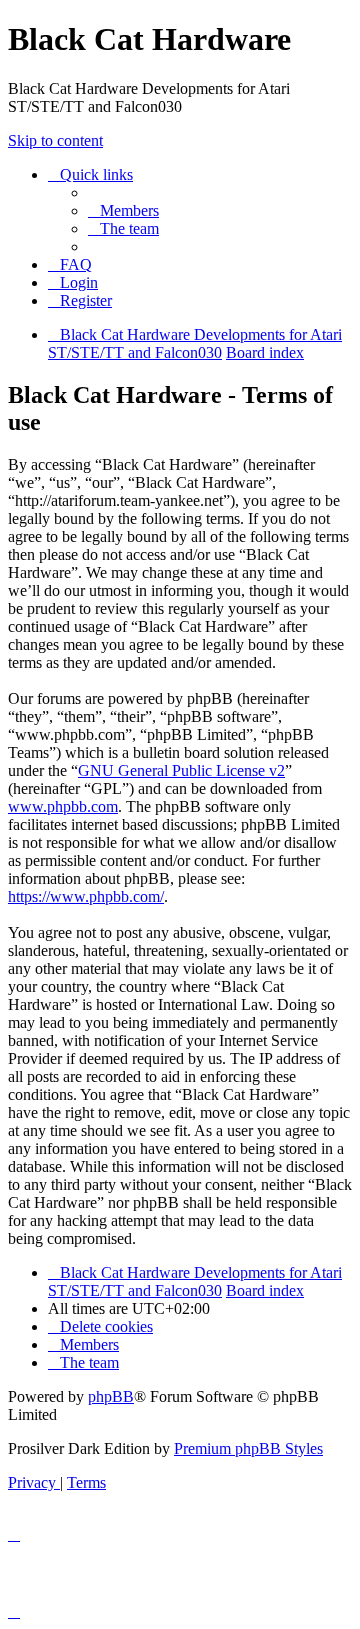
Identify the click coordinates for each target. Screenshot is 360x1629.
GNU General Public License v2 (181, 770)
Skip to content (55, 140)
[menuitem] (123, 210)
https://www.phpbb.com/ (86, 896)
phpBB (111, 1396)
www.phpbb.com (63, 806)
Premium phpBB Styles (248, 1448)
